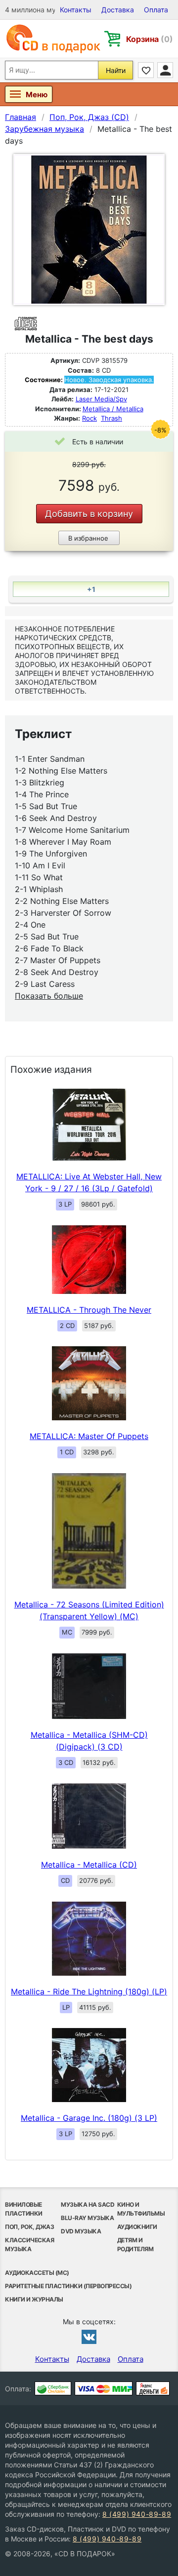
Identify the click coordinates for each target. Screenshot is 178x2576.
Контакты (76, 10)
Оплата (156, 10)
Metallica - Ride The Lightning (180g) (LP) (89, 1991)
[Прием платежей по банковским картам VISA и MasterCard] (103, 2388)
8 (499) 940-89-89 (137, 2514)
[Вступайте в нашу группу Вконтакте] (89, 2337)
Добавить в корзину (89, 514)
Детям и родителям (135, 2244)
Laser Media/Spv (101, 399)
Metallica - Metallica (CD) (89, 1865)
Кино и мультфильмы (141, 2209)
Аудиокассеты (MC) (37, 2273)
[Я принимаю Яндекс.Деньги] (153, 2388)
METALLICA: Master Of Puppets (89, 1436)
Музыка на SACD (88, 2205)
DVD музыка (81, 2231)
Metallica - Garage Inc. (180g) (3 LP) (89, 2118)
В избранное (88, 538)
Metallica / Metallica (113, 409)
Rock (89, 418)
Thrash (111, 418)
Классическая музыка (29, 2244)
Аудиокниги (137, 2227)
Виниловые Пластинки (24, 2209)
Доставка (118, 10)
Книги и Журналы (34, 2299)
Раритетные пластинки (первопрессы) (68, 2286)
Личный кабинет (165, 70)
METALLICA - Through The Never (89, 1310)
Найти (116, 70)
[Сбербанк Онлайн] (53, 2388)
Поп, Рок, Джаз (29, 2227)
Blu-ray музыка (87, 2218)
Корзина (150, 39)
